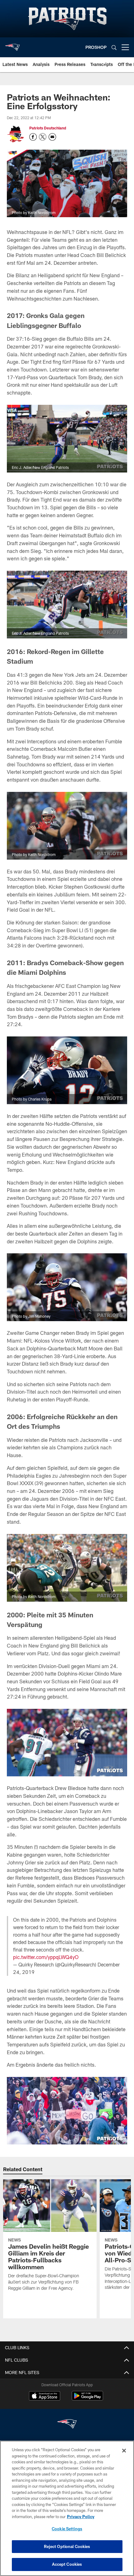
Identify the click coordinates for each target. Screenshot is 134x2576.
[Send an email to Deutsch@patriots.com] (52, 137)
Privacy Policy (81, 2517)
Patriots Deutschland (48, 128)
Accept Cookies (67, 2564)
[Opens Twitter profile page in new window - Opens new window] (43, 137)
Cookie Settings (67, 2529)
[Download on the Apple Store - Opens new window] (45, 2396)
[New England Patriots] (67, 2425)
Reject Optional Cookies (67, 2546)
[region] (67, 2508)
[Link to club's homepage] (12, 45)
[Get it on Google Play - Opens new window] (87, 2399)
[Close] (124, 2451)
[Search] (114, 47)
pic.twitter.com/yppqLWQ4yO (46, 1957)
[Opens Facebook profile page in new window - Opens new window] (33, 137)
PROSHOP (96, 47)
